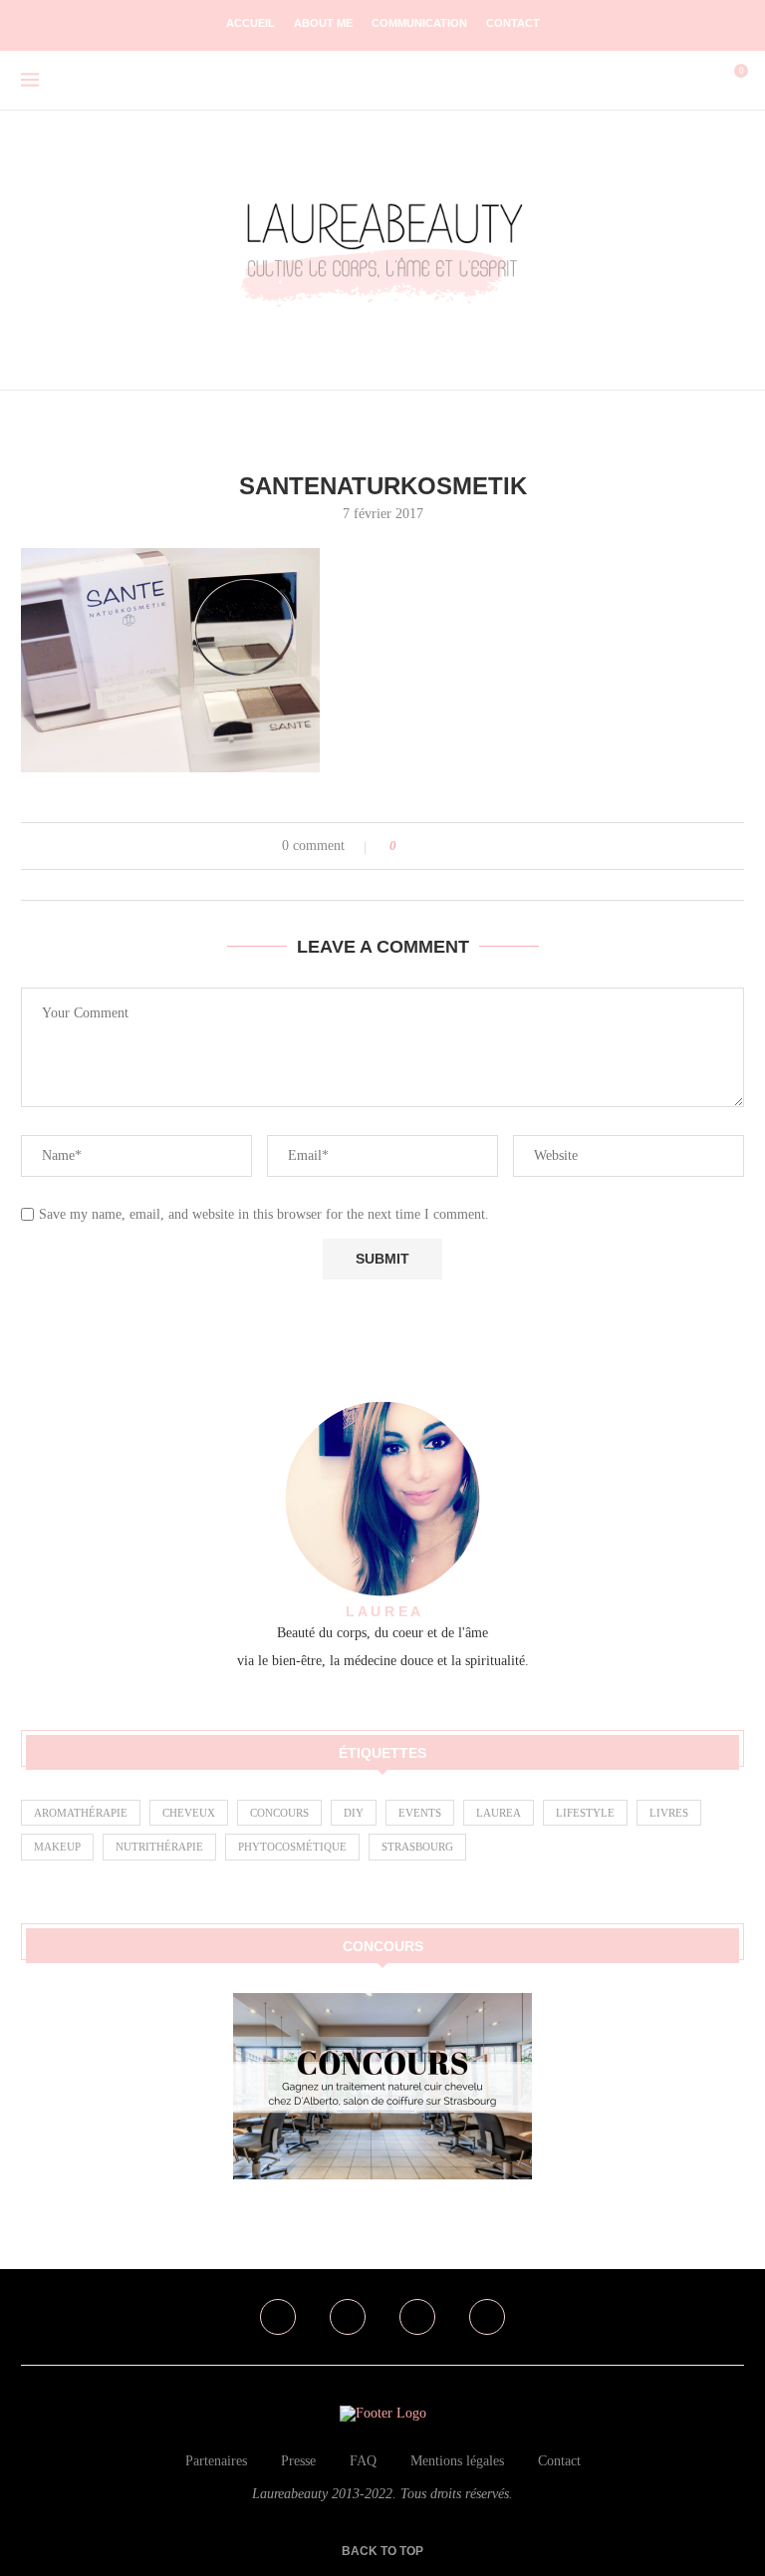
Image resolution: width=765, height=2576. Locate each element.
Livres (669, 1813)
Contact (513, 23)
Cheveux (189, 1813)
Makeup (57, 1847)
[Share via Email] (487, 846)
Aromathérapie (81, 1813)
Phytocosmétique (292, 1847)
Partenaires (216, 2461)
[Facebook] (278, 2317)
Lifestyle (585, 1813)
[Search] (699, 81)
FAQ (363, 2461)
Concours (279, 1813)
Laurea (499, 1813)
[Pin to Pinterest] (468, 846)
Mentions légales (457, 2461)
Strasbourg (417, 1847)
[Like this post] (407, 846)
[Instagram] (348, 2317)
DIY (354, 1813)
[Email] (487, 2317)
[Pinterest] (417, 2317)
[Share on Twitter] (449, 846)
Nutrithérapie (159, 1847)
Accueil (251, 23)
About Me (323, 23)
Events (420, 1813)
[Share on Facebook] (430, 846)
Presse (298, 2461)
